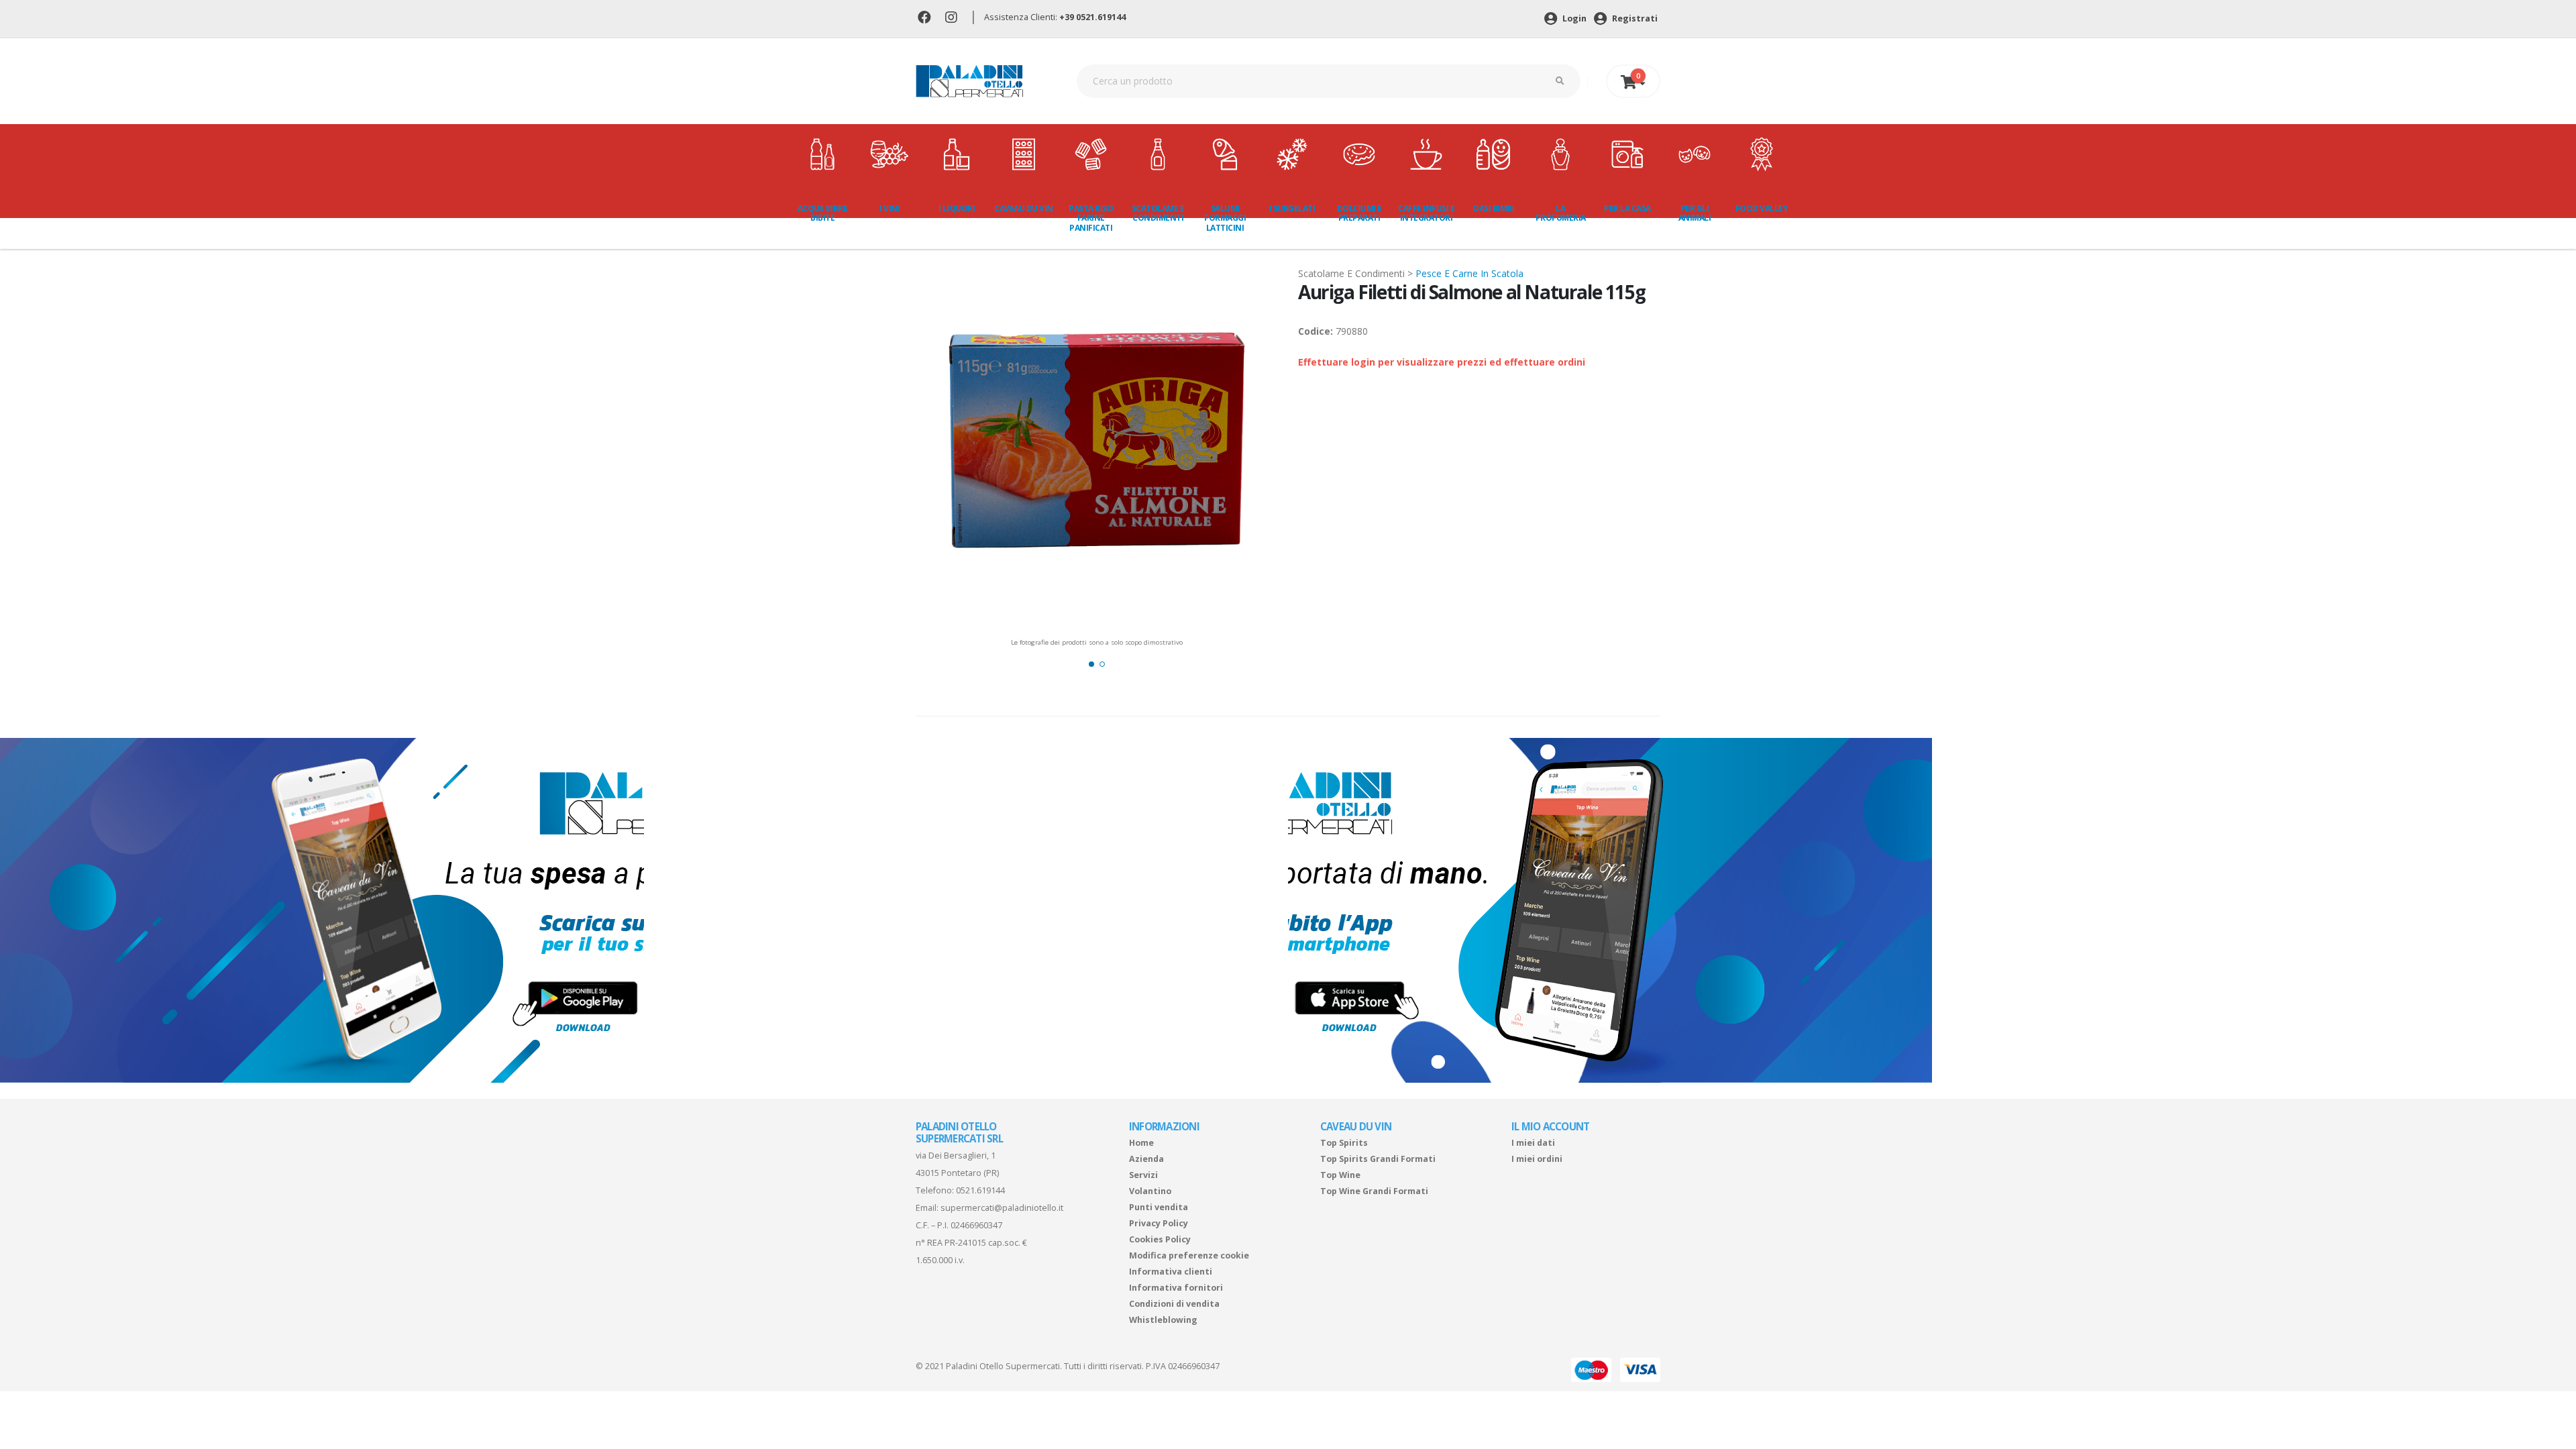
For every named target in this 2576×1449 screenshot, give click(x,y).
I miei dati (1533, 1143)
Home (1141, 1143)
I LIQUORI (957, 208)
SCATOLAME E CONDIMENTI (1158, 213)
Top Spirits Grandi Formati (1378, 1159)
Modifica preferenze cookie (1189, 1255)
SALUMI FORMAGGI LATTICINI (1225, 218)
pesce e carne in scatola (1469, 273)
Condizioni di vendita (1174, 1304)
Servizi (1143, 1175)
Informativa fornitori (1176, 1288)
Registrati (1634, 18)
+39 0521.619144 (1092, 17)
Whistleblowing (1163, 1320)
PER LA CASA (1627, 208)
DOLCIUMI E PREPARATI (1359, 213)
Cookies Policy (1160, 1239)
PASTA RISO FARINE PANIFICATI (1091, 218)
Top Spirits (1344, 1143)
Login (1573, 18)
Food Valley (1762, 208)
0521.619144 (980, 1190)
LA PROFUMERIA (1561, 213)
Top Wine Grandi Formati (1374, 1191)
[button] (1091, 664)
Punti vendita (1159, 1207)
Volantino (1150, 1191)
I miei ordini (1537, 1159)
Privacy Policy (1159, 1223)
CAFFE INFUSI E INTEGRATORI (1426, 213)
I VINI (890, 208)
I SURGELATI (1292, 208)
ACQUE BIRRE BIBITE (823, 213)
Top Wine (1340, 1175)
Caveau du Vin (1024, 208)
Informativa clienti (1171, 1272)
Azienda (1146, 1159)
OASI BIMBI (1493, 208)
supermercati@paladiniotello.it (1002, 1208)
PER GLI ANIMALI (1695, 213)
